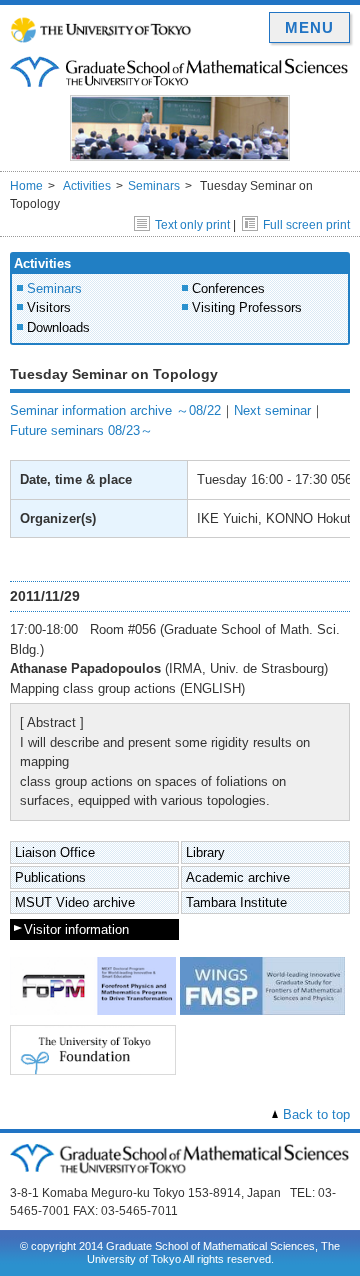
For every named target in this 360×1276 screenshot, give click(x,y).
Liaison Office (55, 852)
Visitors (49, 307)
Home (26, 186)
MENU (309, 27)
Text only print (192, 225)
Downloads (58, 327)
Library (205, 852)
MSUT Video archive (75, 902)
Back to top (316, 1114)
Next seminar (272, 410)
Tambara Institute (236, 902)
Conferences (228, 288)
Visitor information (76, 929)
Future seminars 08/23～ (81, 430)
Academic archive (238, 877)
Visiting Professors (247, 307)
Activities (87, 186)
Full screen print (306, 225)
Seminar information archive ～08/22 (115, 410)
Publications (50, 877)
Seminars (154, 186)
